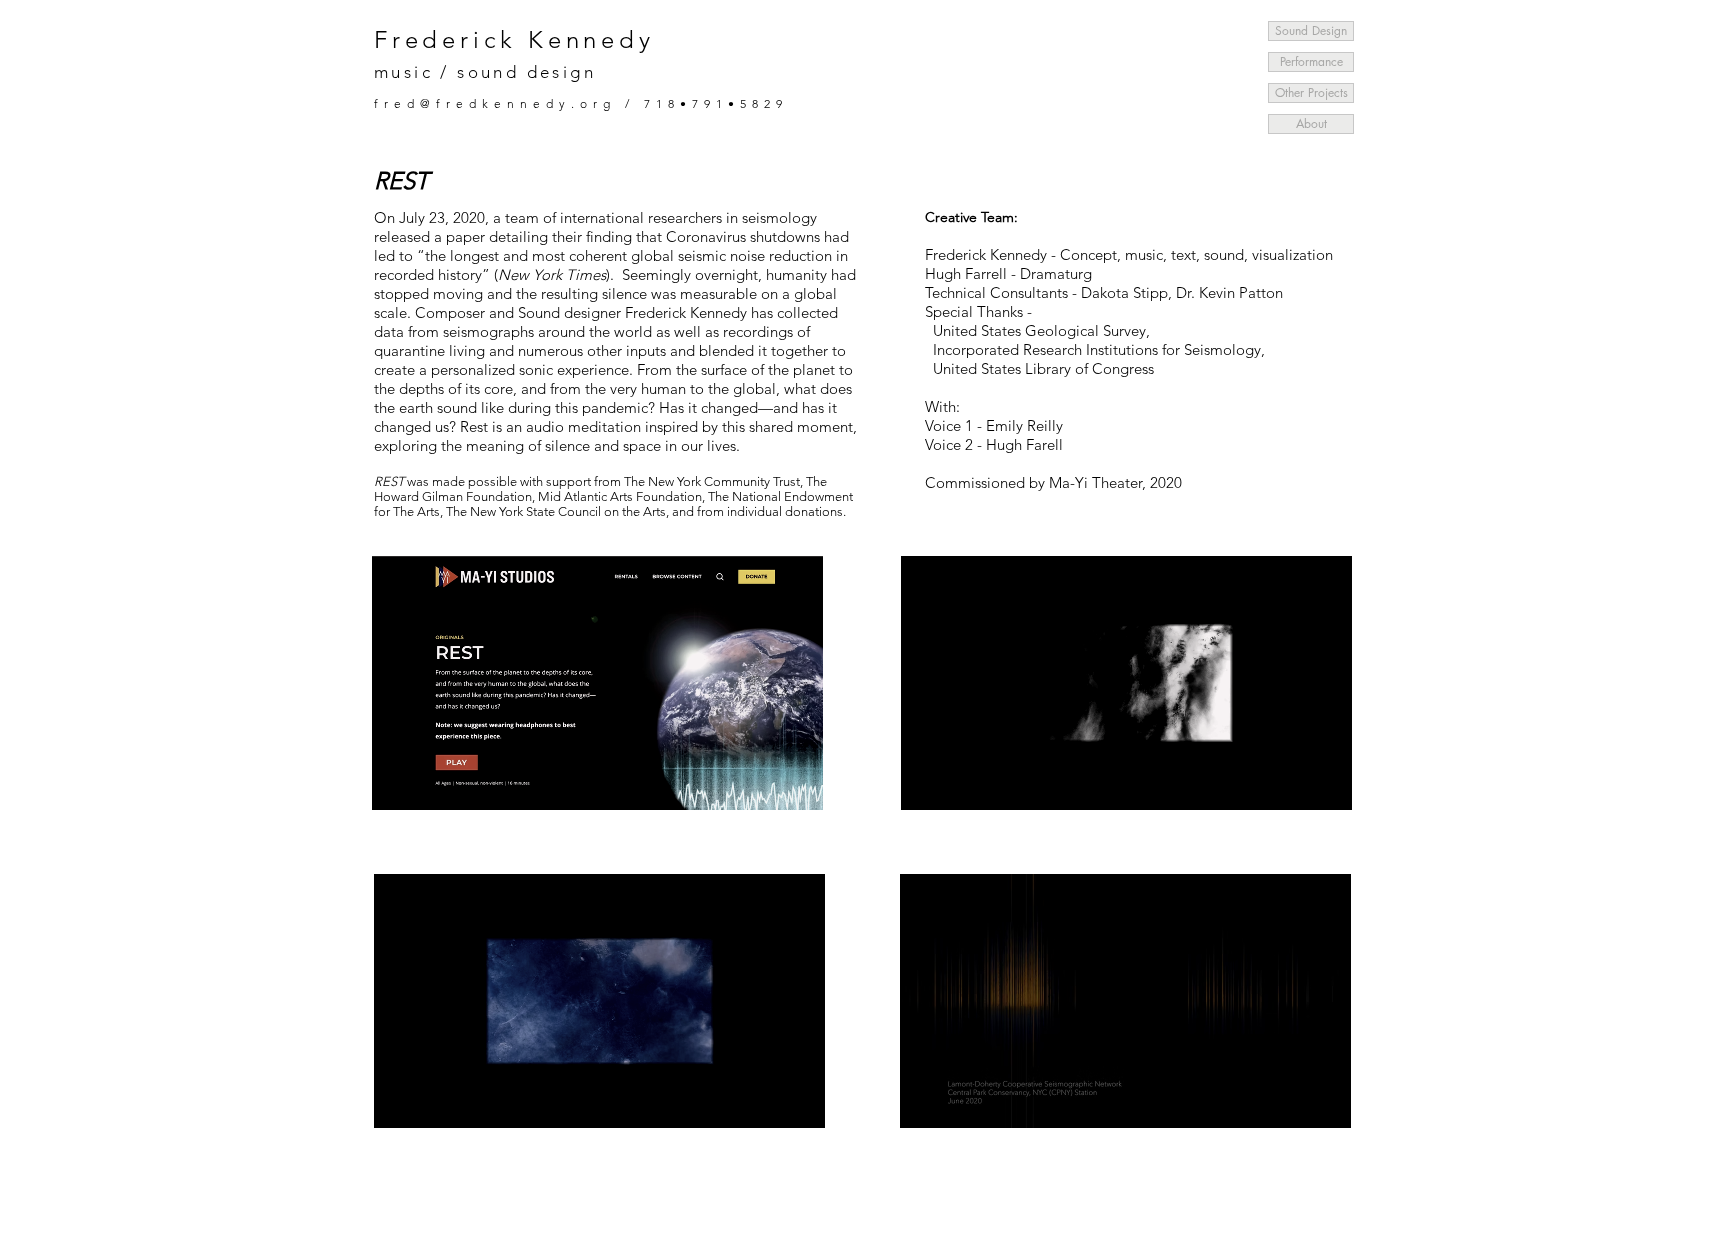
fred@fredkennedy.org (495, 103)
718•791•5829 (716, 103)
